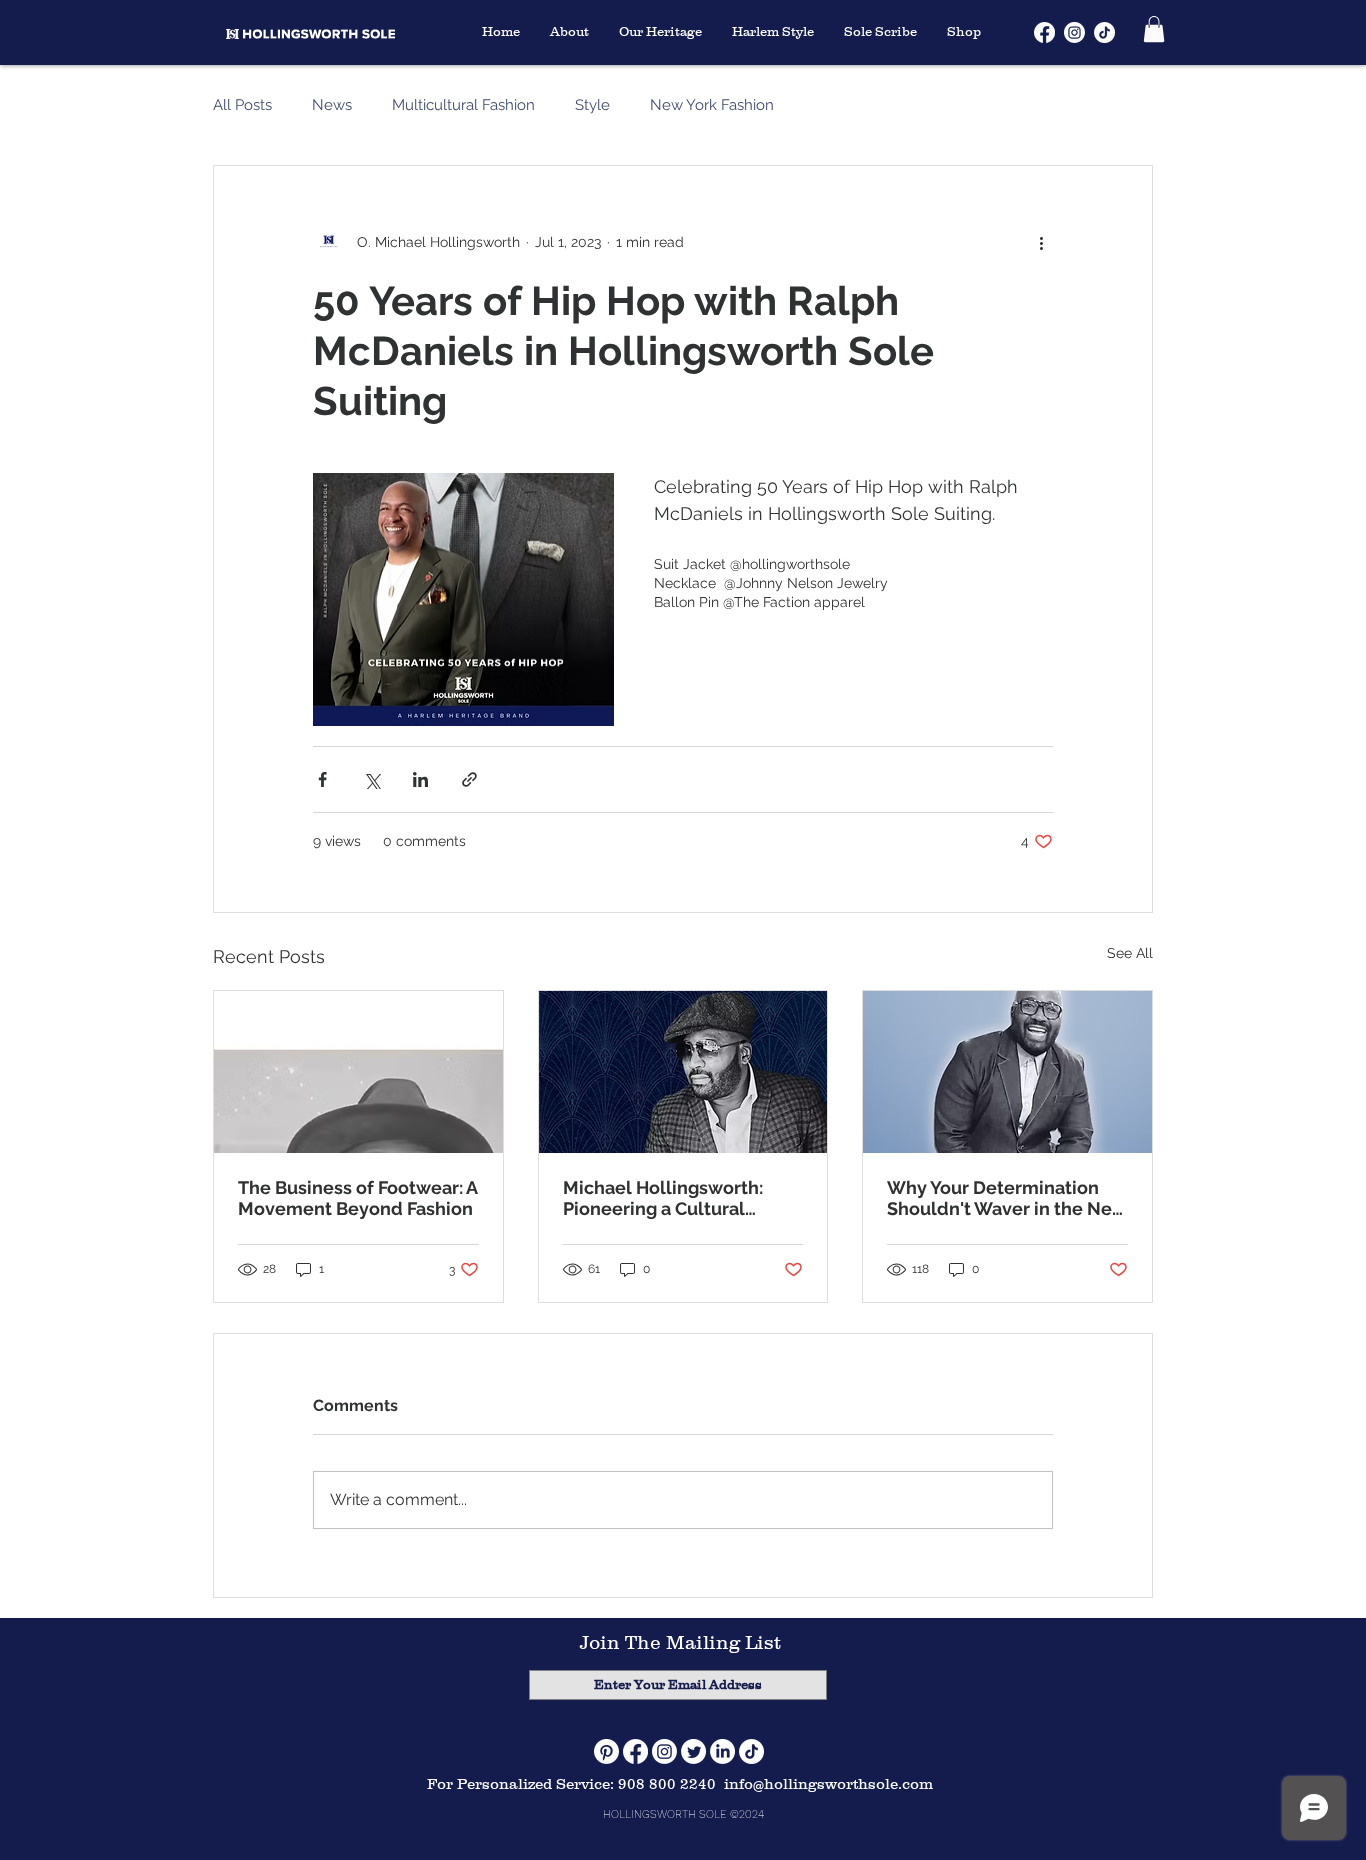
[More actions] (1041, 242)
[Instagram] (664, 1751)
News (332, 105)
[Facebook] (635, 1751)
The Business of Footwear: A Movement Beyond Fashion (357, 1198)
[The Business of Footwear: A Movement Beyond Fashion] (358, 1072)
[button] (1154, 29)
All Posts (242, 105)
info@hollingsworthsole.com (828, 1783)
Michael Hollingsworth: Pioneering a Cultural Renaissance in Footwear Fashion (670, 1198)
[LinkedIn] (722, 1751)
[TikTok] (751, 1751)
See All (1130, 953)
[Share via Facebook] (322, 779)
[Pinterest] (606, 1751)
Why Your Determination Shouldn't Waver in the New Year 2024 (1007, 1198)
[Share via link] (469, 779)
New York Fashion (712, 105)
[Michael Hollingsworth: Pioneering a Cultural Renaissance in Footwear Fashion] (683, 1072)
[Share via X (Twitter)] (371, 779)
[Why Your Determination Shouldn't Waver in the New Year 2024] (1007, 1072)
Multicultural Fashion (463, 105)
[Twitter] (693, 1751)
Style (592, 105)
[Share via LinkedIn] (420, 779)
